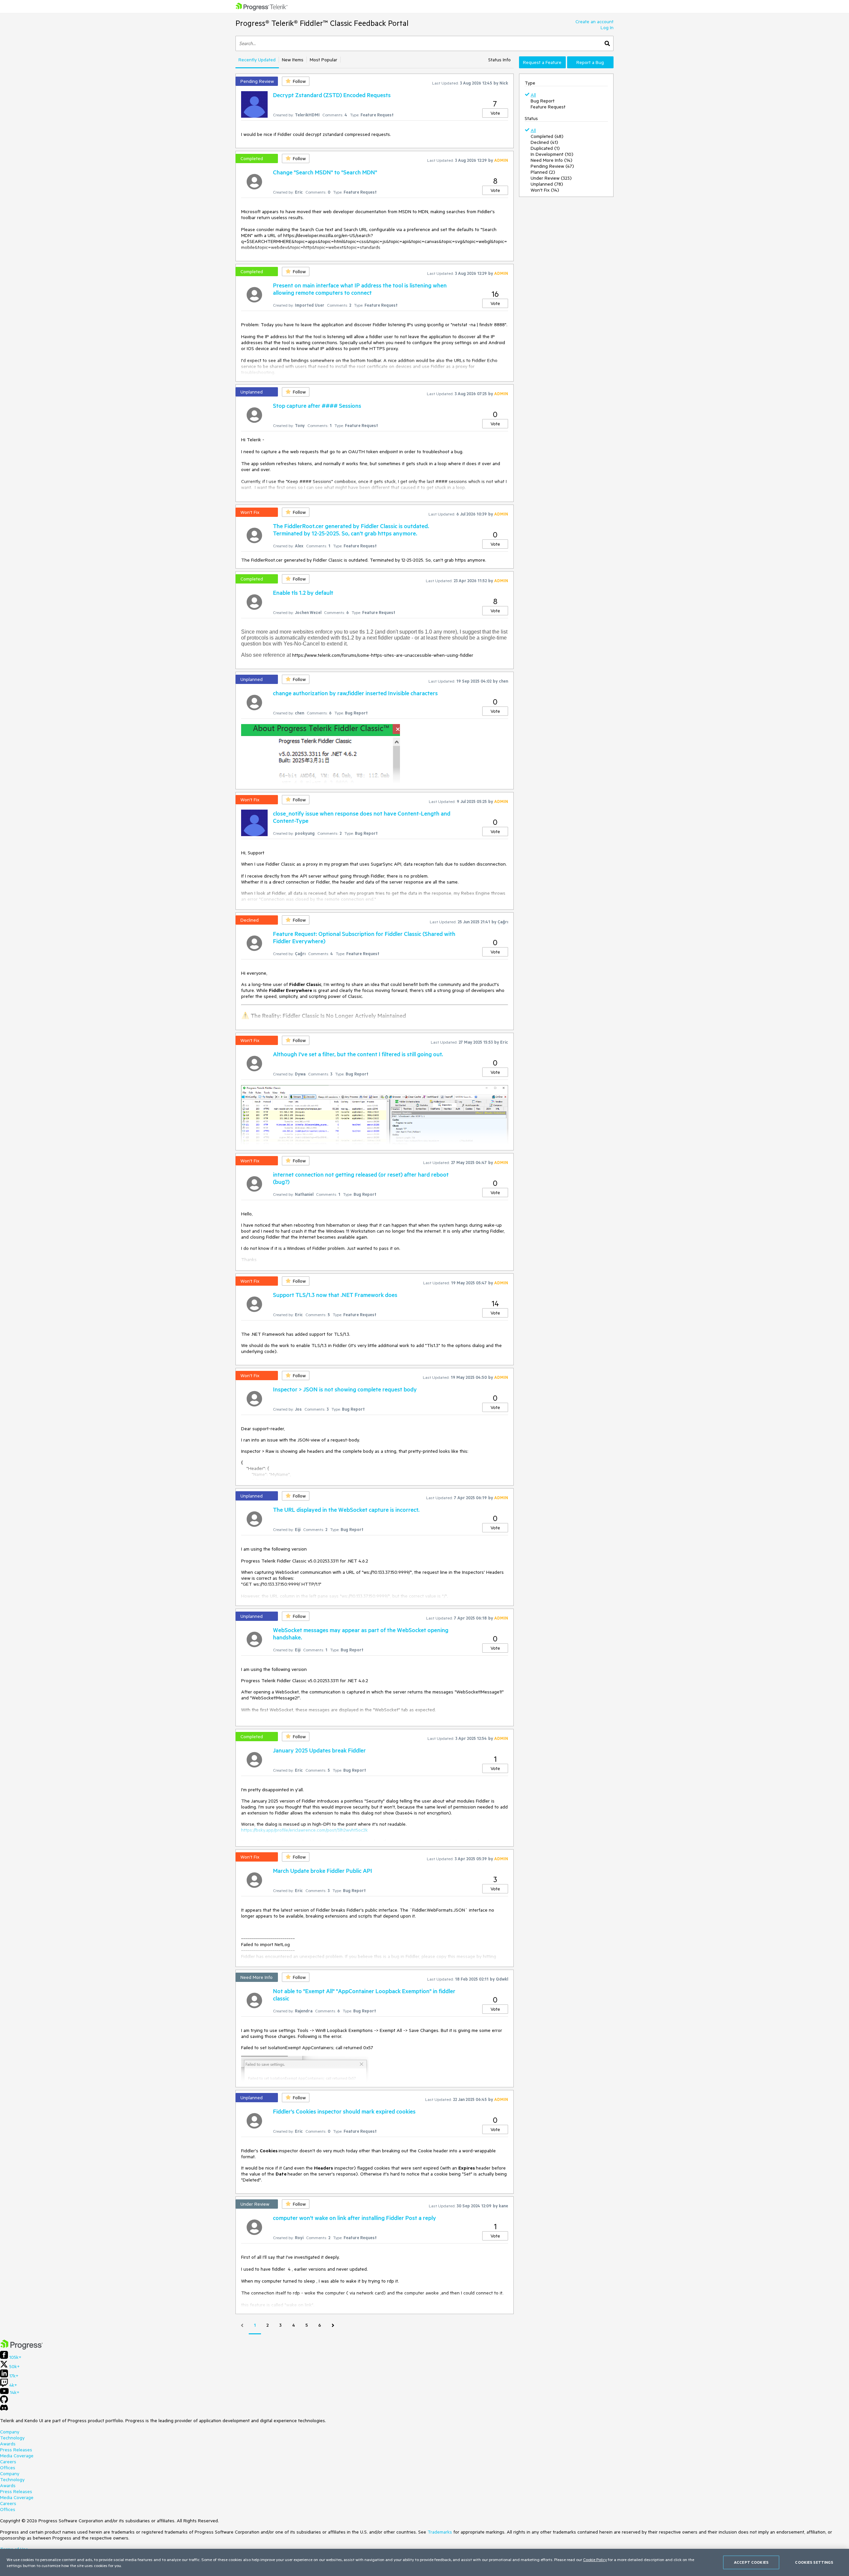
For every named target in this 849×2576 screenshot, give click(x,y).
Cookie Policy (595, 2559)
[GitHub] (4, 2402)
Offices (8, 2468)
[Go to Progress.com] (22, 2348)
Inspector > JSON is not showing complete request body (345, 1389)
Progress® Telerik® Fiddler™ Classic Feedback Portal (322, 23)
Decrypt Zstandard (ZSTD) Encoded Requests (332, 95)
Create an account (594, 22)
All (533, 95)
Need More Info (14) (552, 160)
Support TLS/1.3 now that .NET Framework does (335, 1295)
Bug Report (543, 101)
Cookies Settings (814, 2562)
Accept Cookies (751, 2562)
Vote (495, 113)
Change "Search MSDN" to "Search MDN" (325, 172)
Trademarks (440, 2532)
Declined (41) (544, 142)
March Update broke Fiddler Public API (323, 1871)
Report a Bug (590, 62)
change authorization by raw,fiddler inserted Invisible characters (355, 693)
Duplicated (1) (545, 148)
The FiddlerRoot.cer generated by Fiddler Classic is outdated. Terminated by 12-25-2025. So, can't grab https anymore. (351, 529)
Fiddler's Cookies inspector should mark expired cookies (344, 2111)
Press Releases (16, 2450)
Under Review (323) (551, 178)
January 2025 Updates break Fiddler (319, 1750)
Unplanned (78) (547, 184)
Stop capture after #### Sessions (317, 405)
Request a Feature (542, 62)
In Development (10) (552, 154)
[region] (424, 2562)
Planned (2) (543, 172)
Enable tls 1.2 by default (303, 592)
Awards (8, 2444)
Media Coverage (17, 2456)
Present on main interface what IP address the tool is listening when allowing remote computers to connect (360, 289)
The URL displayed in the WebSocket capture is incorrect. (346, 1509)
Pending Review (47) (552, 166)
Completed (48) (547, 136)
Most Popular (324, 60)
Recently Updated (257, 60)
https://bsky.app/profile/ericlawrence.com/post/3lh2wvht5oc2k (304, 1830)
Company (10, 2432)
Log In (607, 28)
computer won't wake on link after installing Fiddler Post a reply (355, 2218)
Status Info (499, 60)
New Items (293, 60)
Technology (12, 2438)
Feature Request (548, 107)
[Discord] (4, 2409)
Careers (8, 2462)
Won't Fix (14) (545, 190)
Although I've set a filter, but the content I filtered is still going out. (358, 1054)
